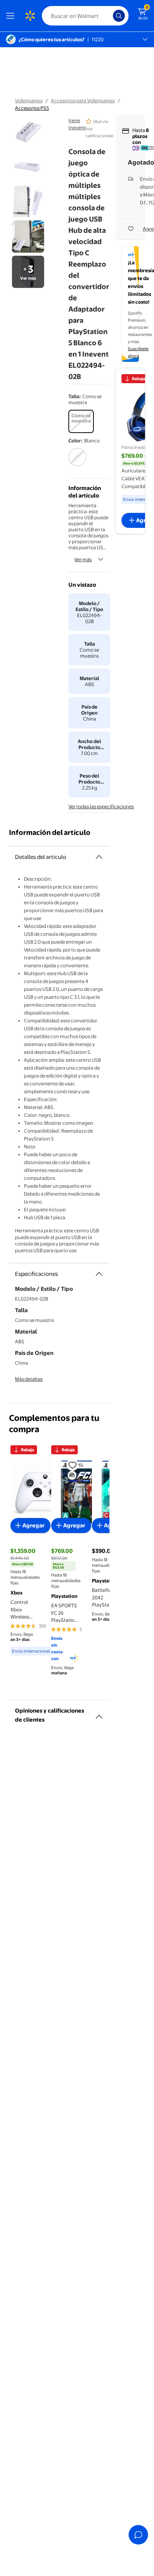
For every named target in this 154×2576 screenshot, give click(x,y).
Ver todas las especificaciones (101, 806)
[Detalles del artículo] (99, 857)
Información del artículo (50, 832)
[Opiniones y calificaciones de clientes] (99, 1714)
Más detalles (29, 1379)
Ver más (83, 559)
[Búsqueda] (119, 16)
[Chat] (138, 2535)
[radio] (81, 421)
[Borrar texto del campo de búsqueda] (109, 16)
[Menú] (12, 16)
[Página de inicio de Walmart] (30, 16)
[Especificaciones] (99, 1274)
